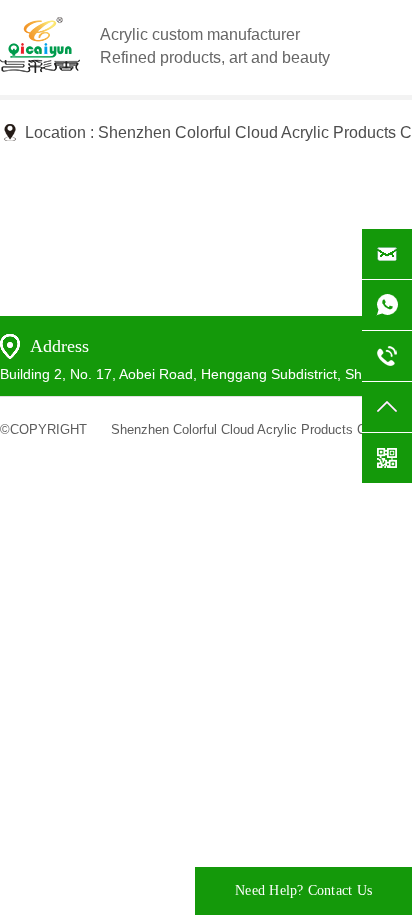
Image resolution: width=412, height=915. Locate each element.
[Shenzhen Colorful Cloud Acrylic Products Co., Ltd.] (40, 67)
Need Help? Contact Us (303, 890)
